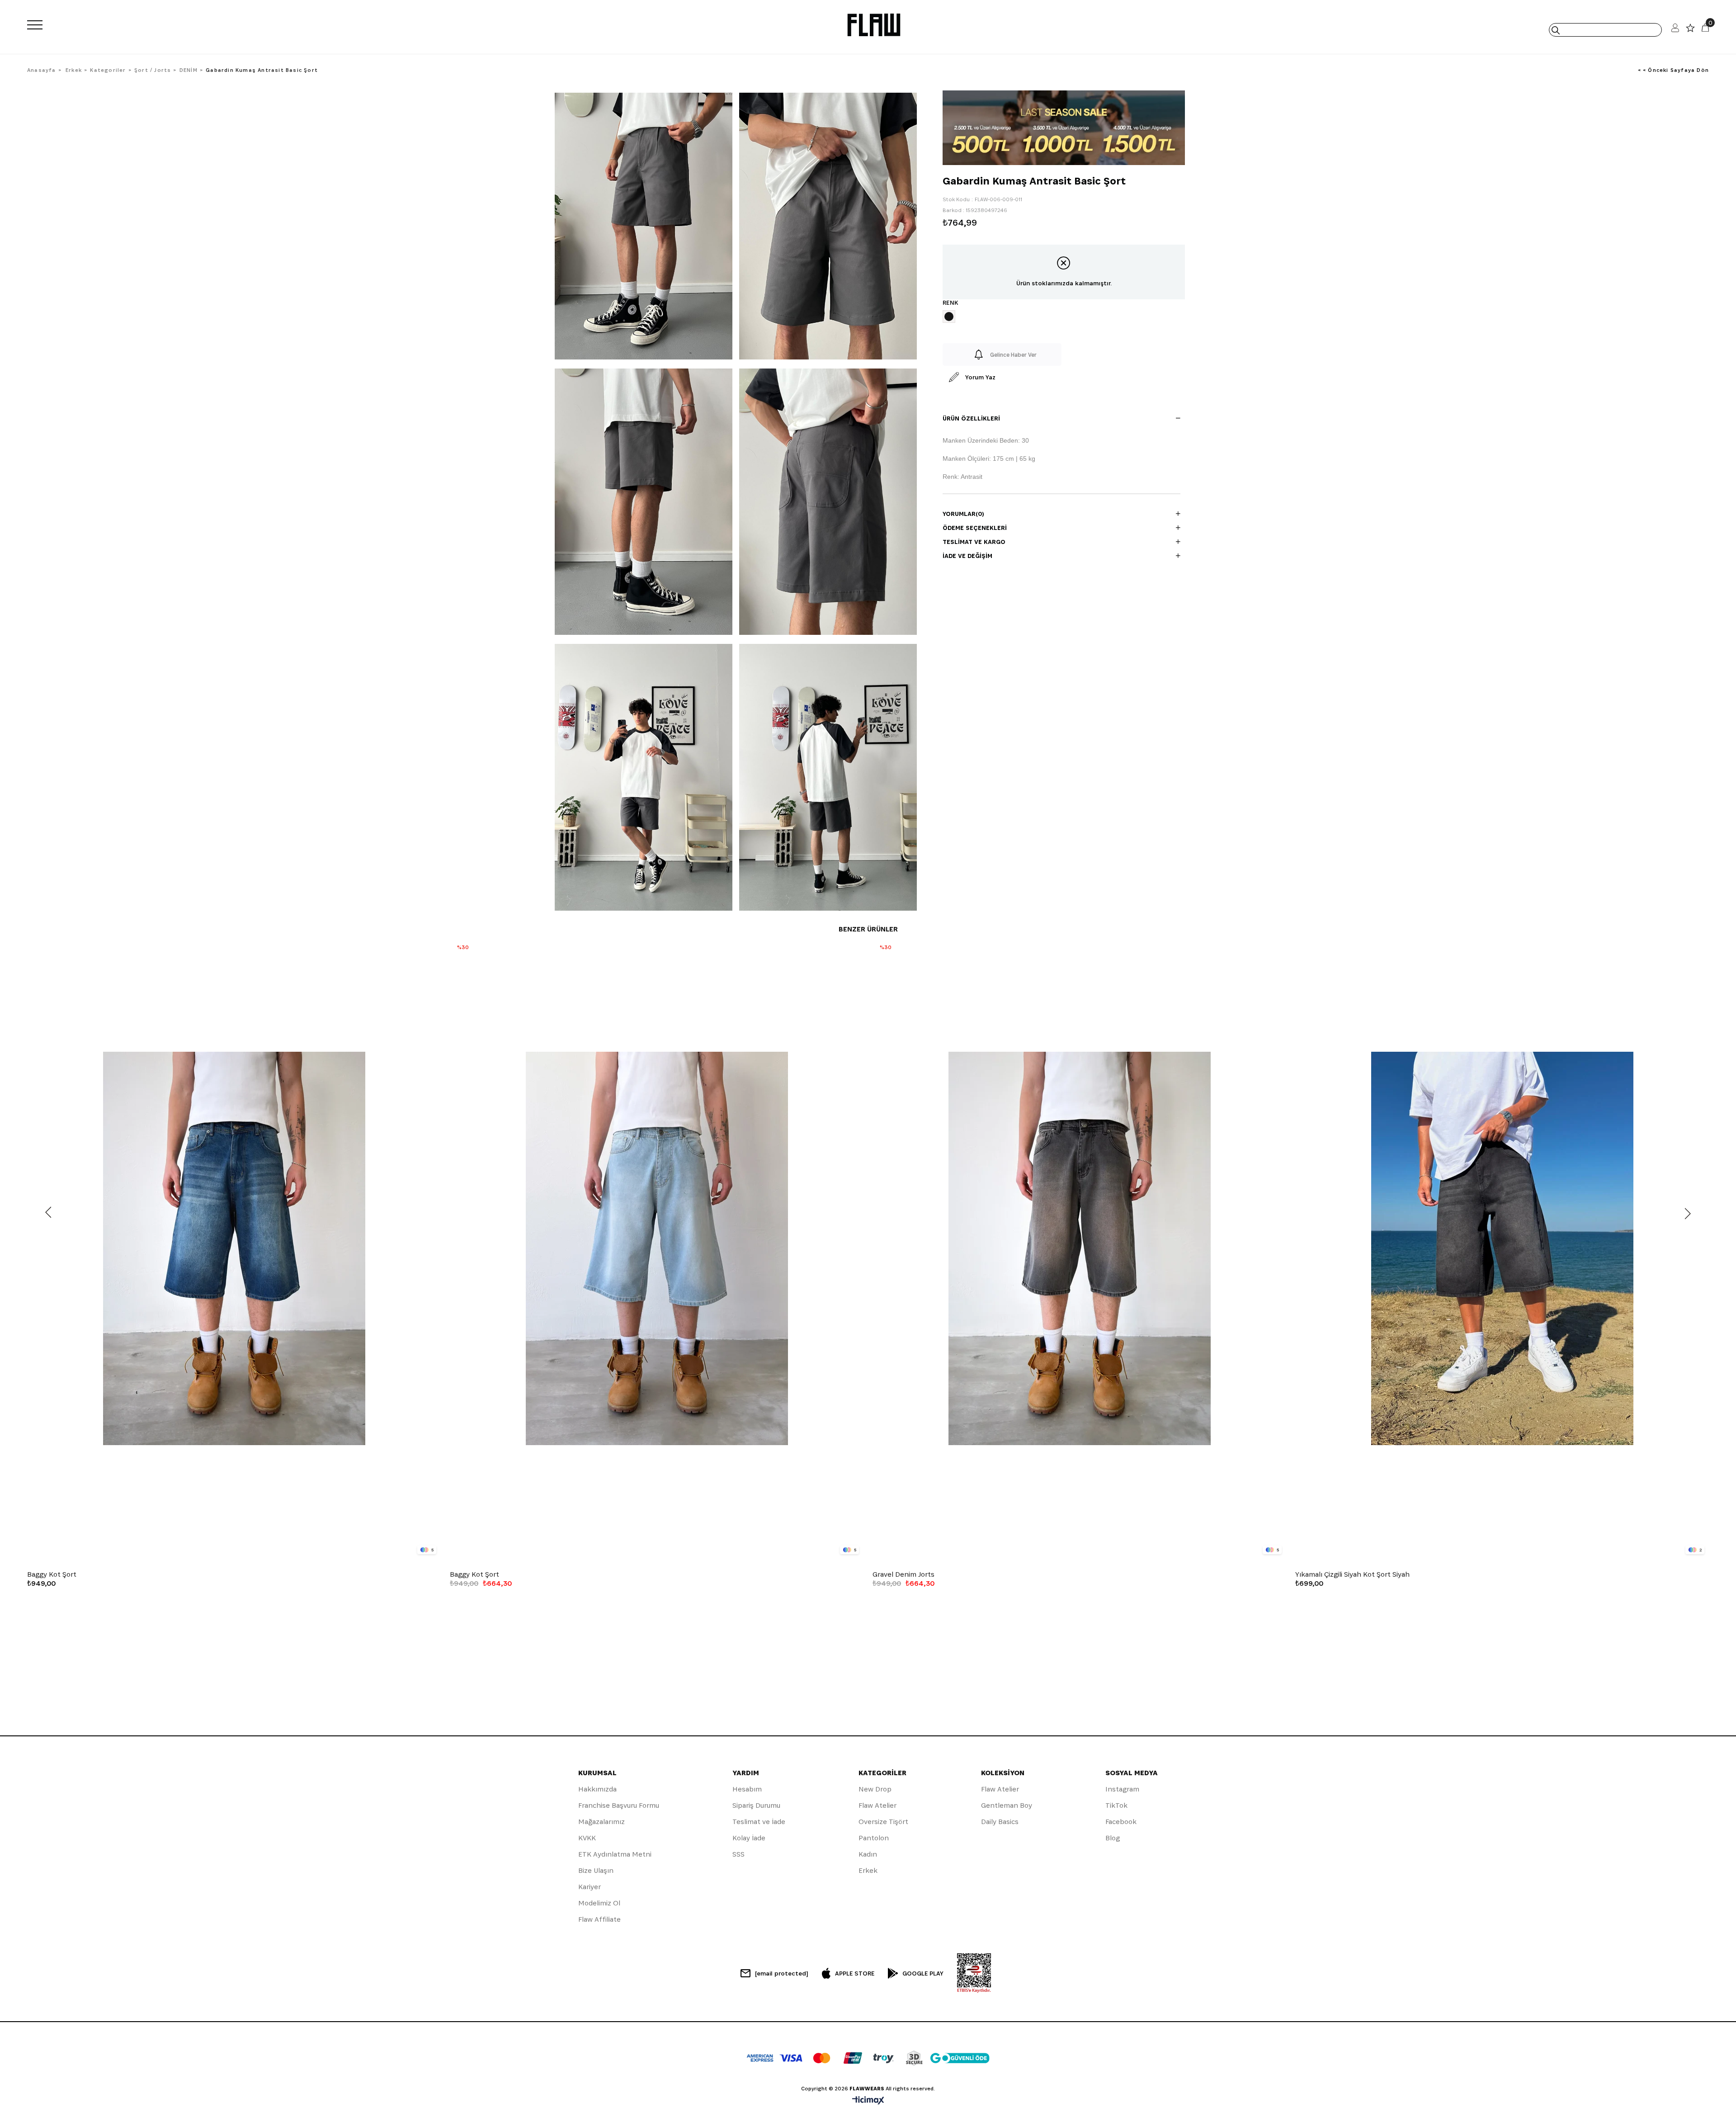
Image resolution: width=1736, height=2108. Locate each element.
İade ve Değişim (967, 556)
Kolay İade (749, 1838)
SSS (738, 1854)
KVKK (587, 1838)
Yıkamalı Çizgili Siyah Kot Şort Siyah (1352, 1574)
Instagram (1122, 1789)
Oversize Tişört (883, 1822)
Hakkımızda (597, 1789)
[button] (223, 1553)
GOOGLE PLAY (923, 1973)
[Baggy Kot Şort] (234, 1249)
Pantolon (874, 1838)
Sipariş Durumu (756, 1805)
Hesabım (747, 1789)
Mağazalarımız (601, 1822)
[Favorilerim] (1690, 30)
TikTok (1116, 1805)
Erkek (868, 1870)
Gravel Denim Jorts (903, 1574)
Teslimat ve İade (759, 1822)
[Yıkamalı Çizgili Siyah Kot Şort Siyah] (1502, 1249)
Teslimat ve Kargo (974, 542)
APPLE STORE (855, 1973)
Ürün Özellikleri (971, 418)
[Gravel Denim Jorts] (1079, 1249)
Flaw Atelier (877, 1805)
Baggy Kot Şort (52, 1574)
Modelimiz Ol (599, 1903)
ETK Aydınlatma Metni (615, 1854)
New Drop (875, 1789)
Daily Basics (1000, 1822)
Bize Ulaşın (596, 1870)
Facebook (1121, 1822)
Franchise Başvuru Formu (619, 1805)
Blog (1113, 1838)
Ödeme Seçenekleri (975, 528)
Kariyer (590, 1887)
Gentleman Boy (1007, 1805)
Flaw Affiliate (599, 1919)
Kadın (868, 1854)
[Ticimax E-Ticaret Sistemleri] (868, 2101)
